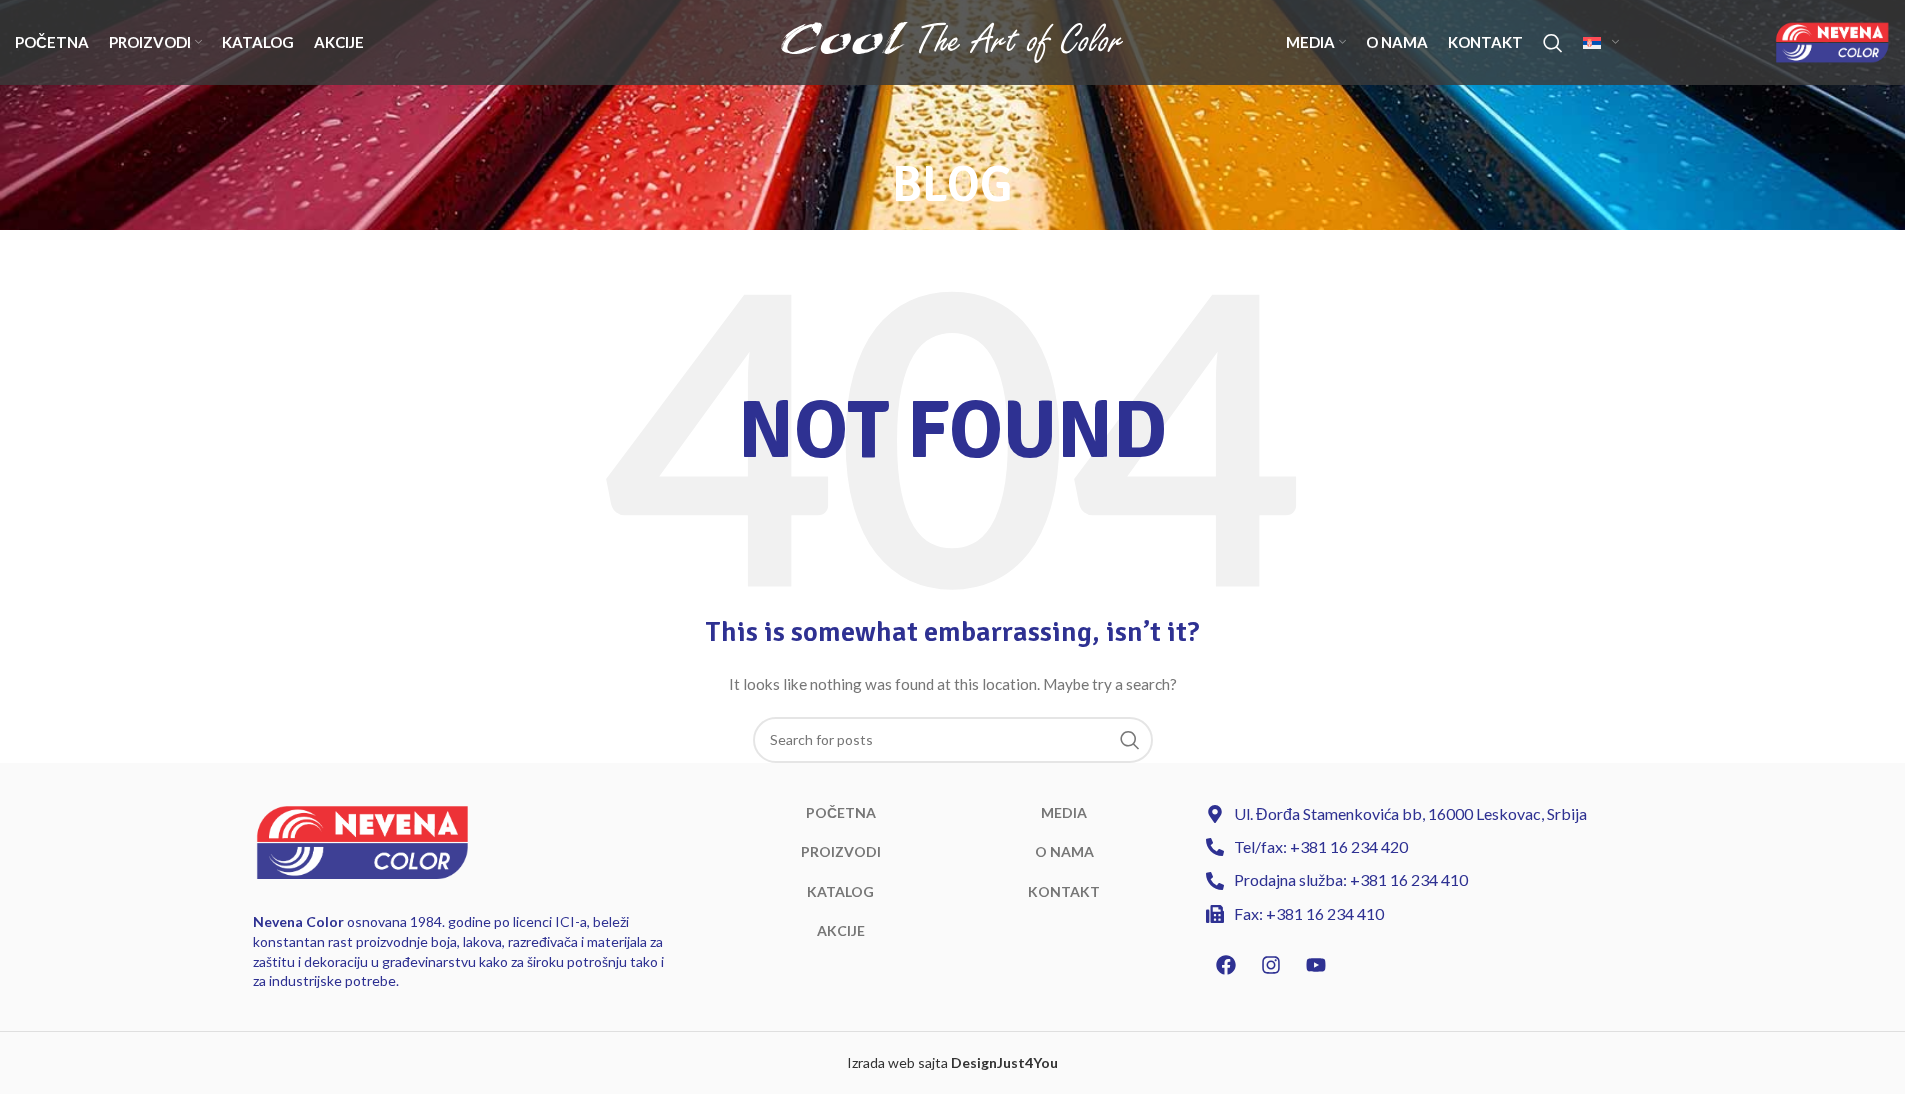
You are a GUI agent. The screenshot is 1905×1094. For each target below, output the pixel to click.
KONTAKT (1064, 891)
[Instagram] (1271, 965)
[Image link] (362, 840)
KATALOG (840, 891)
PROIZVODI (841, 851)
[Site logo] (952, 40)
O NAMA (1064, 851)
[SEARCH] (1130, 740)
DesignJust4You (1004, 1062)
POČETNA (841, 812)
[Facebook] (1226, 965)
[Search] (1553, 43)
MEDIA (1064, 812)
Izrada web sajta (897, 1062)
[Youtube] (1316, 965)
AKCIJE (841, 930)
